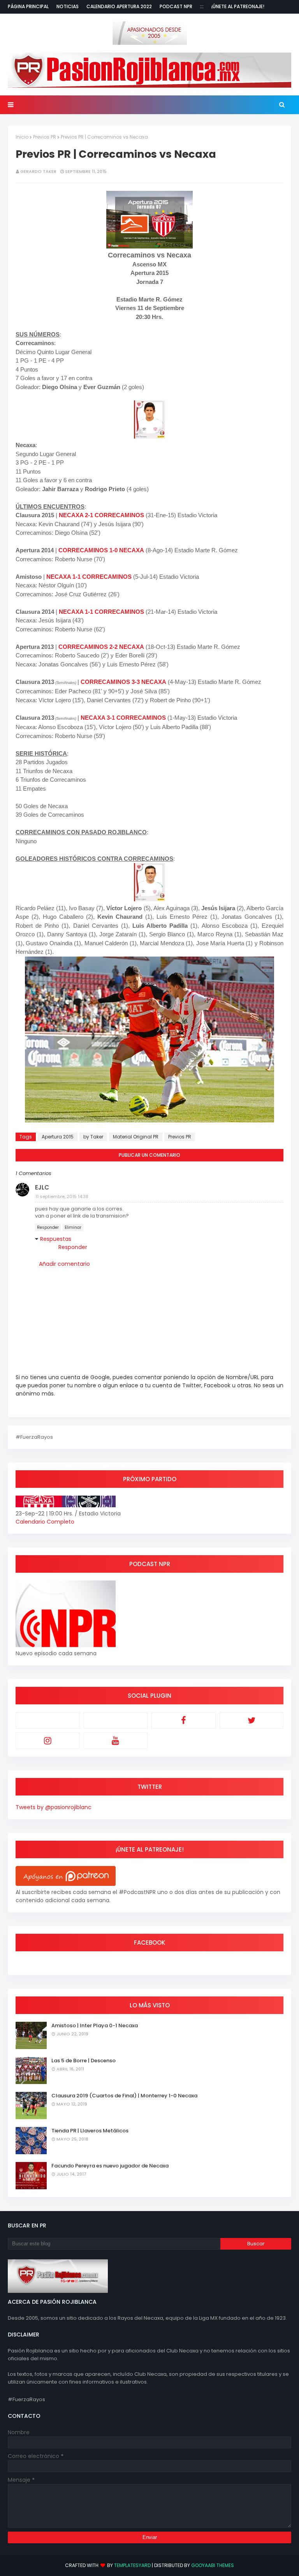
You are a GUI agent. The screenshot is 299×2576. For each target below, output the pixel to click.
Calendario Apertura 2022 (119, 6)
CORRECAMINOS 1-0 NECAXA (101, 550)
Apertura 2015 (58, 1137)
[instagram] (48, 1741)
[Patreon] (48, 1720)
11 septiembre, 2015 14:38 (62, 1196)
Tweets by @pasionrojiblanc (54, 1807)
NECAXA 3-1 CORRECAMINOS (123, 718)
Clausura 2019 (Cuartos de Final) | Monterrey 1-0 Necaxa (124, 2096)
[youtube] (116, 1741)
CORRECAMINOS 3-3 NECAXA (123, 682)
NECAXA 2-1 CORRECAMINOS (101, 515)
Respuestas (56, 1239)
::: (202, 6)
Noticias (68, 6)
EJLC (42, 1187)
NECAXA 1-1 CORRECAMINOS (89, 577)
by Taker (93, 1137)
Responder (48, 1227)
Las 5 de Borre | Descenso (84, 2061)
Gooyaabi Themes (213, 2565)
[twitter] (252, 1720)
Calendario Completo (45, 1522)
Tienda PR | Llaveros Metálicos (90, 2131)
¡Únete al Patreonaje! (238, 6)
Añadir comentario (64, 1264)
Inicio (22, 137)
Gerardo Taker (38, 171)
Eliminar (73, 1227)
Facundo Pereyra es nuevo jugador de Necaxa (110, 2166)
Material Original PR (136, 1137)
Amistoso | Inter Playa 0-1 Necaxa (95, 2025)
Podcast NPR (176, 6)
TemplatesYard (132, 2565)
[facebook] (184, 1720)
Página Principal (28, 6)
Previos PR (45, 137)
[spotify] (116, 1720)
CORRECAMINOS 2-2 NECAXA (101, 647)
